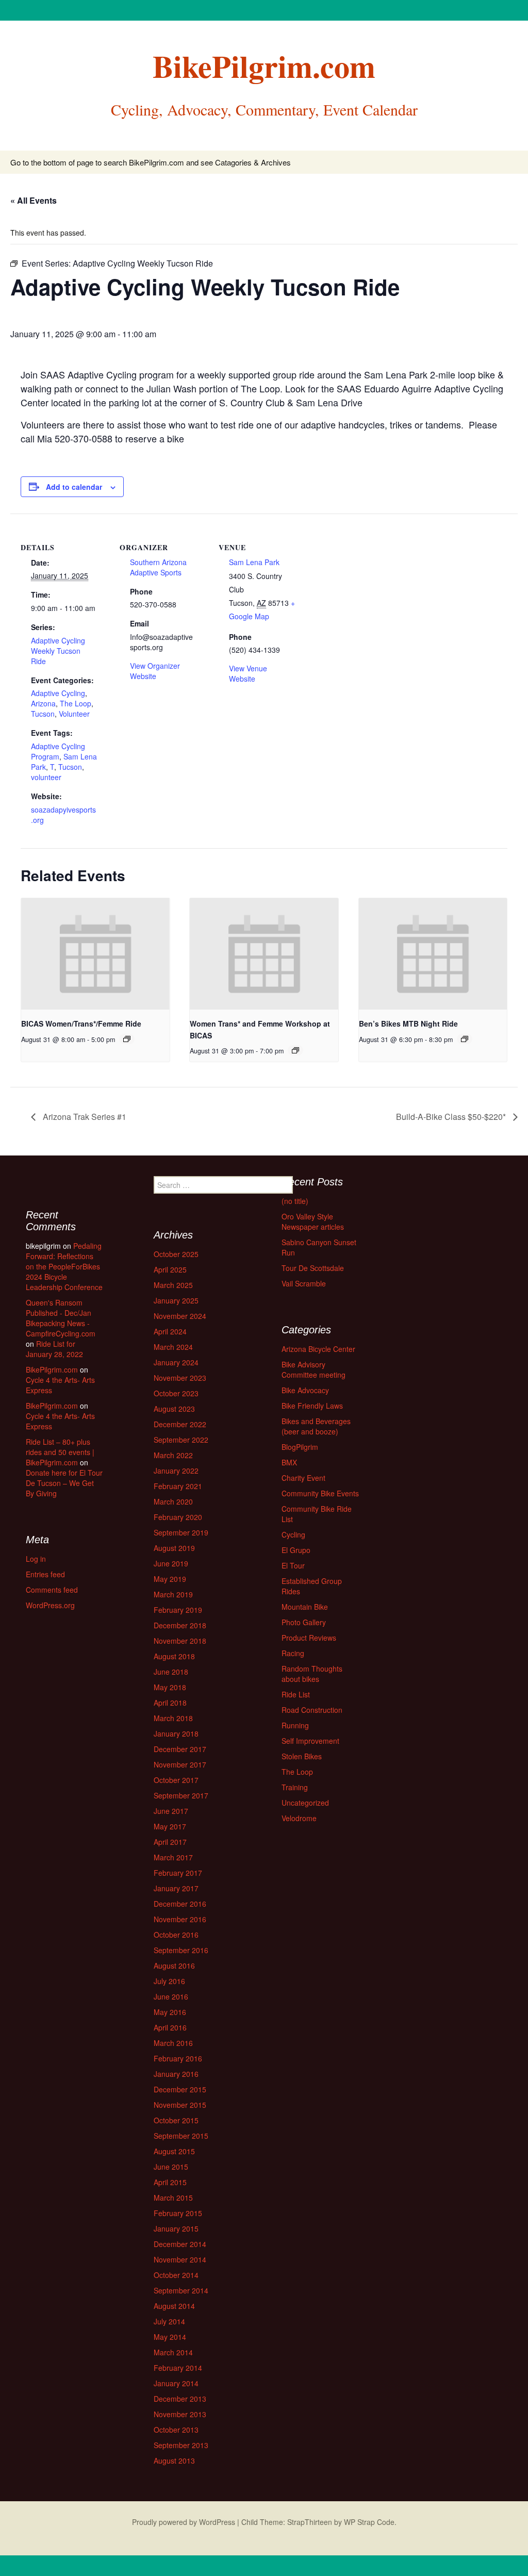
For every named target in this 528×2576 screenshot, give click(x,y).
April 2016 (170, 2027)
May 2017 (170, 1826)
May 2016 (170, 2012)
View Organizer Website (155, 671)
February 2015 (178, 2213)
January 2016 (176, 2074)
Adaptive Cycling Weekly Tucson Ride (58, 651)
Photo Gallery (304, 1622)
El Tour (293, 1565)
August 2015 (174, 2151)
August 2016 (174, 1966)
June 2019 (171, 1563)
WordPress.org (50, 1605)
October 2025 (176, 1254)
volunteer (46, 777)
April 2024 (170, 1331)
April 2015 (170, 2182)
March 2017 (173, 1857)
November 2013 (180, 2414)
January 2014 (176, 2383)
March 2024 (173, 1347)
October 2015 (176, 2120)
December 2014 (180, 2244)
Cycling (293, 1534)
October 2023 (176, 1393)
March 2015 (173, 2198)
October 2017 (176, 1780)
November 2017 (180, 1764)
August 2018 (174, 1656)
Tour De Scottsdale (313, 1268)
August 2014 (174, 2306)
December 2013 (180, 2399)
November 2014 (180, 2259)
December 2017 (180, 1749)
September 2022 (181, 1440)
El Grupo (296, 1550)
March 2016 (173, 2043)
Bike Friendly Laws (312, 1406)
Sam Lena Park (254, 562)
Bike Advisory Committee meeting (313, 1369)
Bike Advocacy (305, 1390)
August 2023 (174, 1409)
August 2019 (174, 1548)
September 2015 (181, 2136)
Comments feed (52, 1590)
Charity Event (303, 1478)
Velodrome (299, 1818)
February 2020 (178, 1517)
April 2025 (170, 1269)
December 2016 (180, 1904)
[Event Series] (127, 1039)
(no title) (295, 1201)
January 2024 (176, 1362)
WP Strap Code (369, 2522)
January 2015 (176, 2228)
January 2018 (176, 1733)
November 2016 (180, 1919)
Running (295, 1725)
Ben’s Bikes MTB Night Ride (408, 1023)
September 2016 (181, 1950)
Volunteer (74, 714)
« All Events (34, 200)
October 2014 (176, 2275)
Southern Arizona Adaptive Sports (158, 567)
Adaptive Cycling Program (58, 751)
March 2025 (173, 1285)
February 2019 (178, 1610)
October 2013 (176, 2430)
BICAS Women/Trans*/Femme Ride (81, 1023)
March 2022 (173, 1455)
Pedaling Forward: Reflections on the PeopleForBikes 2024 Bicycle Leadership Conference (64, 1266)
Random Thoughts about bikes (312, 1674)
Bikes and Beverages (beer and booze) (316, 1426)
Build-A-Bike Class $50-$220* (452, 1117)
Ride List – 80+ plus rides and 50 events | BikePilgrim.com (60, 1452)
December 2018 (180, 1625)
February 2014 (178, 2368)
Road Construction (312, 1710)
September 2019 (181, 1532)
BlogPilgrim (300, 1447)
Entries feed (45, 1574)
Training (295, 1787)
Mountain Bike (305, 1607)
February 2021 (178, 1486)
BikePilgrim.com (52, 1369)
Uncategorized (305, 1803)
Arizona (43, 703)
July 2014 (169, 2321)
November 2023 (180, 1378)
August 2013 (174, 2461)
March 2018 (173, 1718)
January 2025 (176, 1300)
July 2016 (169, 1981)
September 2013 (181, 2445)
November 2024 (180, 1316)
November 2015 (180, 2105)
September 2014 (181, 2290)
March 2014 (173, 2352)
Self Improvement (310, 1741)
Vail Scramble (304, 1283)
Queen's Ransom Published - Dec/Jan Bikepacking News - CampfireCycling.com (61, 1318)
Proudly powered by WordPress (184, 2522)
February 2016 (178, 2058)
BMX (289, 1462)
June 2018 (171, 1672)
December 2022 (180, 1424)
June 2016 (171, 1996)
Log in (36, 1559)
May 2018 (170, 1687)
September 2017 (181, 1795)
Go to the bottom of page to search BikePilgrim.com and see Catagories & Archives (151, 162)
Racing (293, 1653)
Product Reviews (309, 1638)
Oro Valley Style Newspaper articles (313, 1221)
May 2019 (170, 1579)
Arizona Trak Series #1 (84, 1117)
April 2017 (170, 1842)
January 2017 (176, 1888)
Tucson (43, 714)
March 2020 (173, 1501)
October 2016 (176, 1935)
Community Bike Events (320, 1493)
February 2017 (178, 1873)
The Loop (76, 703)
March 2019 (173, 1594)
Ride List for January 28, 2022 (54, 1349)
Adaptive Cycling (58, 693)
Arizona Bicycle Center (318, 1349)
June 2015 (171, 2167)
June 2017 (171, 1811)
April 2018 (170, 1703)
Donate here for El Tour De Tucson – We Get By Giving (64, 1483)
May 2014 (170, 2337)
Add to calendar (74, 487)
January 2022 (176, 1471)
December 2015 (180, 2089)
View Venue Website (248, 673)
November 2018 (180, 1641)
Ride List (296, 1694)
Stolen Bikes (302, 1756)
